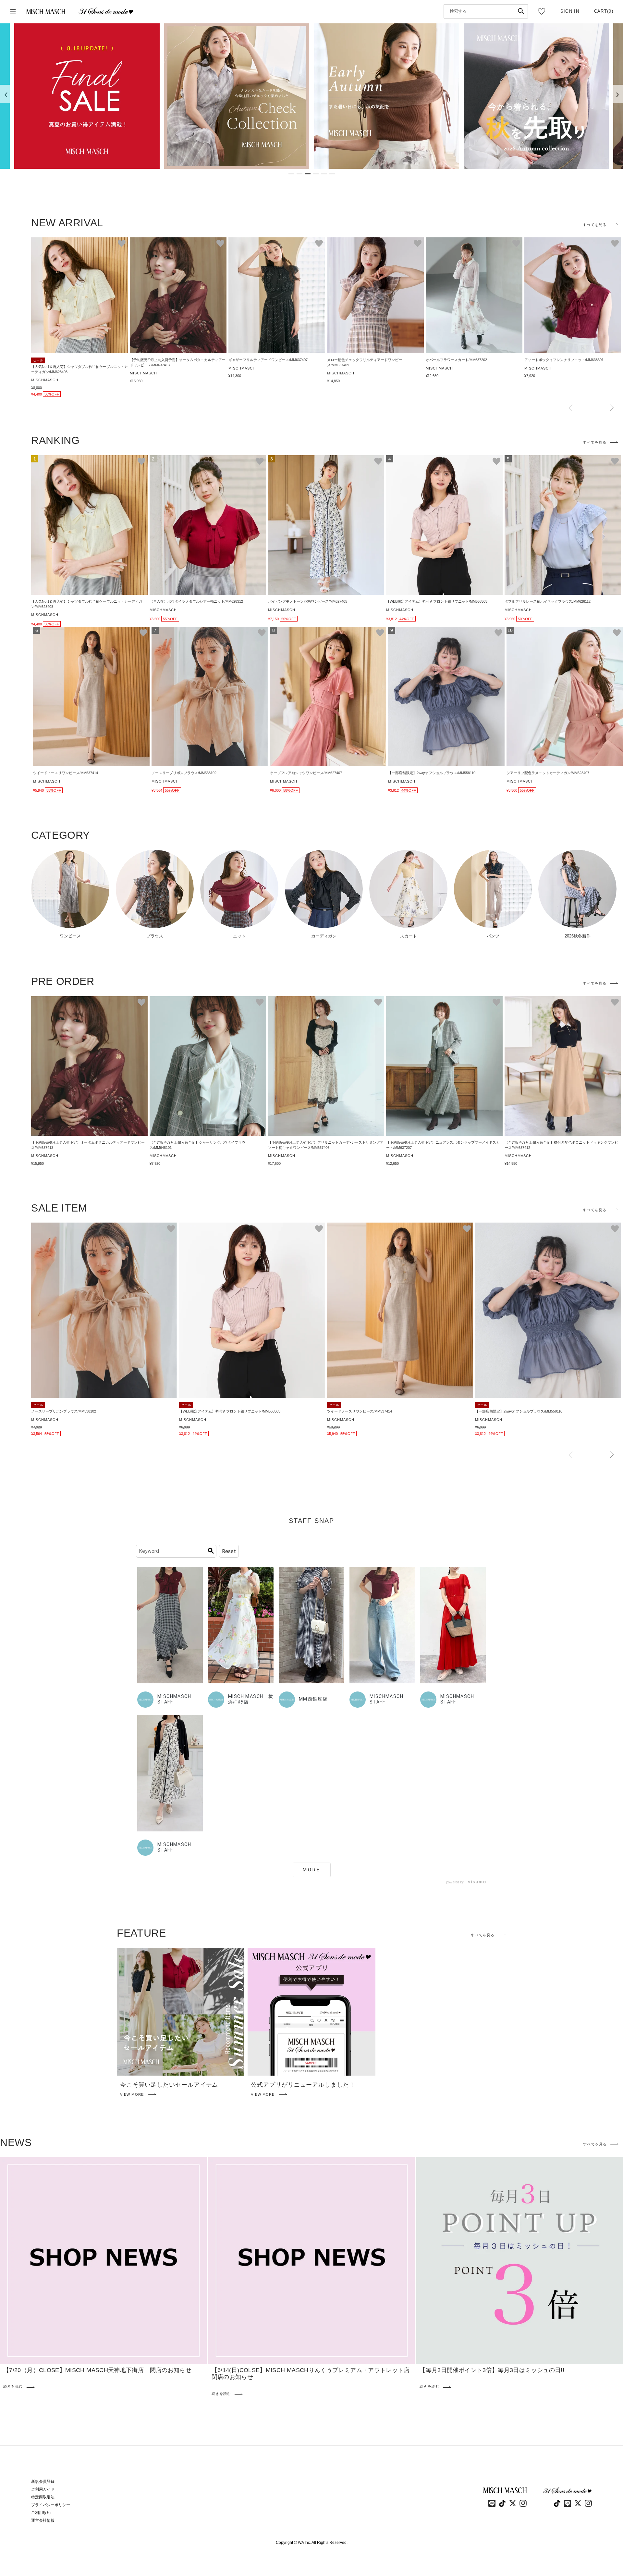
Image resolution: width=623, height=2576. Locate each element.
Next (612, 408)
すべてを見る (595, 225)
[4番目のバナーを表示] (316, 174)
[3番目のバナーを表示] (308, 174)
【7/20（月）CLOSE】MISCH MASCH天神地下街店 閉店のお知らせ (97, 2370)
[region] (311, 96)
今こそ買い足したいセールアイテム (169, 2085)
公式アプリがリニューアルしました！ (303, 2085)
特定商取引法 (43, 2497)
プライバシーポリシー (51, 2505)
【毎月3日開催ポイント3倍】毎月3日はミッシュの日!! (492, 2370)
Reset (229, 1551)
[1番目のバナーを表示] (291, 174)
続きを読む (13, 2387)
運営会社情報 (43, 2520)
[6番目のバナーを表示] (332, 174)
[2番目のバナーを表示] (299, 174)
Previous (571, 408)
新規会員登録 (43, 2482)
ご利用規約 (41, 2513)
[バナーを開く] (87, 96)
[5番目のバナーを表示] (324, 174)
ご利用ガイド (43, 2489)
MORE (312, 1870)
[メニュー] (13, 12)
